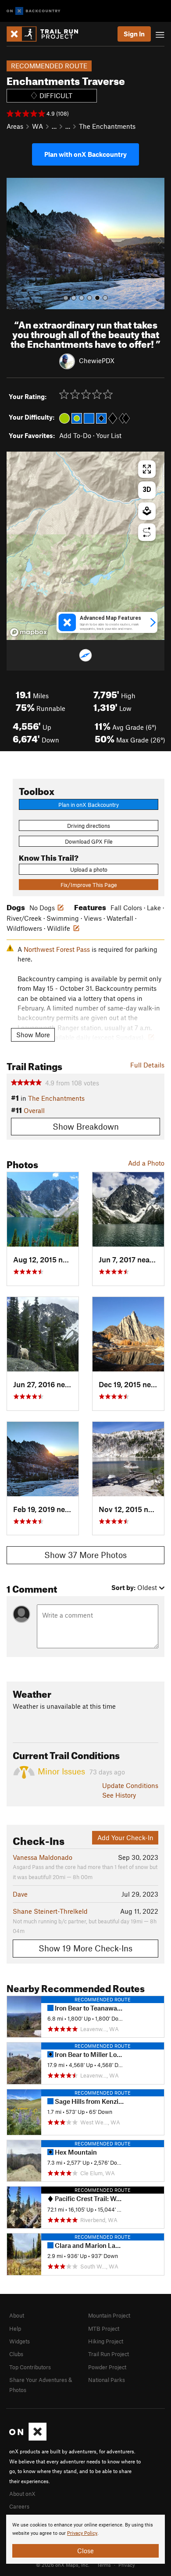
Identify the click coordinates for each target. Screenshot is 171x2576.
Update (130, 1785)
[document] (85, 2539)
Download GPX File (89, 841)
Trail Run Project (109, 2354)
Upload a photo (89, 869)
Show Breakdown (86, 1126)
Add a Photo (146, 1163)
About (17, 2315)
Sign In (134, 34)
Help (15, 2329)
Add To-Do (75, 435)
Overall (34, 1110)
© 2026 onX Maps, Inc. (63, 2565)
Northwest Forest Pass (57, 949)
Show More (33, 1035)
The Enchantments (107, 126)
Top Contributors (30, 2367)
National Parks (107, 2380)
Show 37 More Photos (85, 1555)
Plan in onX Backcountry (89, 805)
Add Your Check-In (125, 1837)
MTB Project (104, 2329)
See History (119, 1795)
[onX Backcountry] (34, 11)
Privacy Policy (82, 2533)
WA (37, 126)
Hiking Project (106, 2341)
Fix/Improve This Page (89, 885)
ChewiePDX (97, 360)
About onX (22, 2494)
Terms (104, 2565)
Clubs (16, 2354)
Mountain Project (109, 2315)
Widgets (20, 2341)
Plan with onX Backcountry (85, 154)
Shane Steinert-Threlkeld (50, 1911)
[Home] (47, 34)
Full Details (147, 1065)
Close (85, 2551)
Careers (19, 2506)
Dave (20, 1894)
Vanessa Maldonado (43, 1857)
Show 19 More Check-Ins (85, 1948)
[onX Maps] (28, 2438)
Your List (109, 435)
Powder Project (107, 2367)
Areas (15, 126)
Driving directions (89, 826)
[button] (15, 244)
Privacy (127, 2565)
